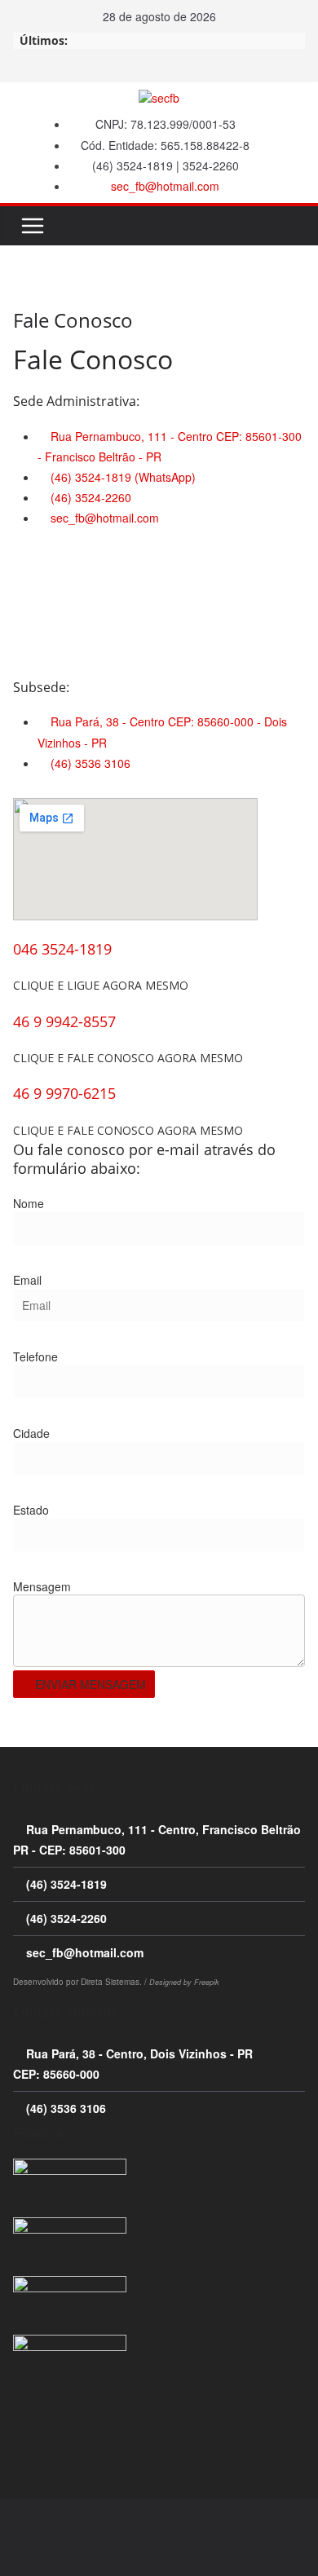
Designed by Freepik (184, 1982)
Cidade (31, 1433)
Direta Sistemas (110, 1982)
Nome (29, 1203)
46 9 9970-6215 (64, 1093)
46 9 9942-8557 (64, 1021)
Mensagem (42, 1586)
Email (27, 1280)
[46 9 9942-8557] (18, 1004)
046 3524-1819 (62, 949)
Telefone (35, 1356)
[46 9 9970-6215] (18, 1076)
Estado (31, 1510)
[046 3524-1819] (18, 932)
